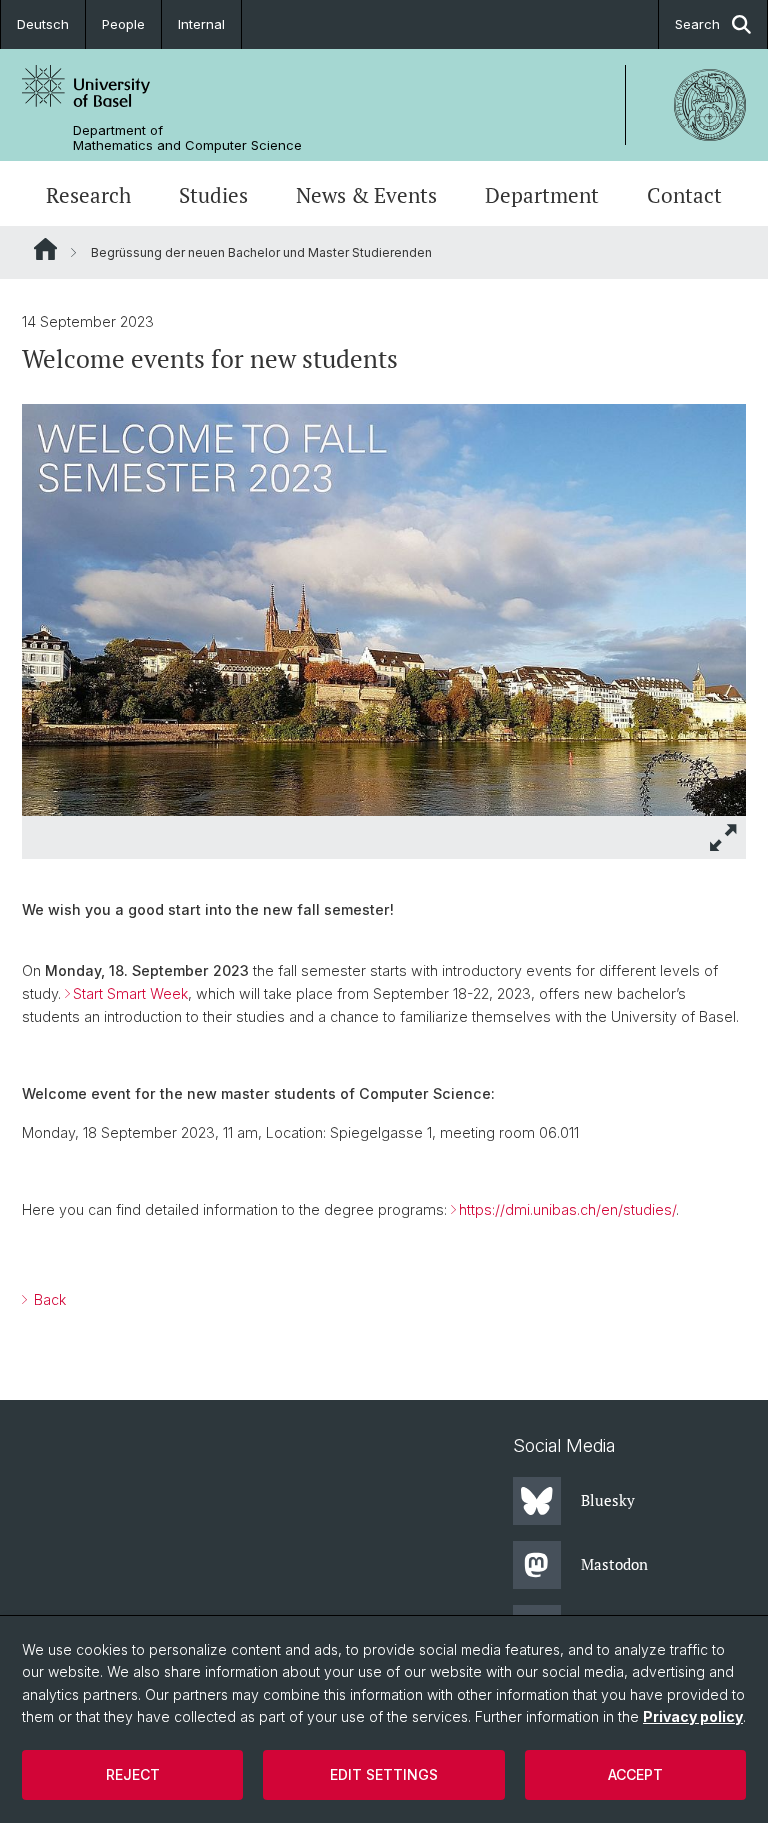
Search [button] (697, 24)
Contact (684, 195)
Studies (213, 195)
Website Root (45, 249)
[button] (724, 837)
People (123, 24)
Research (88, 195)
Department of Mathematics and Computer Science (187, 138)
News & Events (366, 195)
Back (48, 1299)
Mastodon (614, 1564)
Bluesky (608, 1500)
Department (542, 195)
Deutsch (43, 24)
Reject (133, 1774)
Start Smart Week (130, 993)
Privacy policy (693, 1716)
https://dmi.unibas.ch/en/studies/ (567, 1209)
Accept (635, 1774)
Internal (201, 24)
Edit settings (384, 1774)
